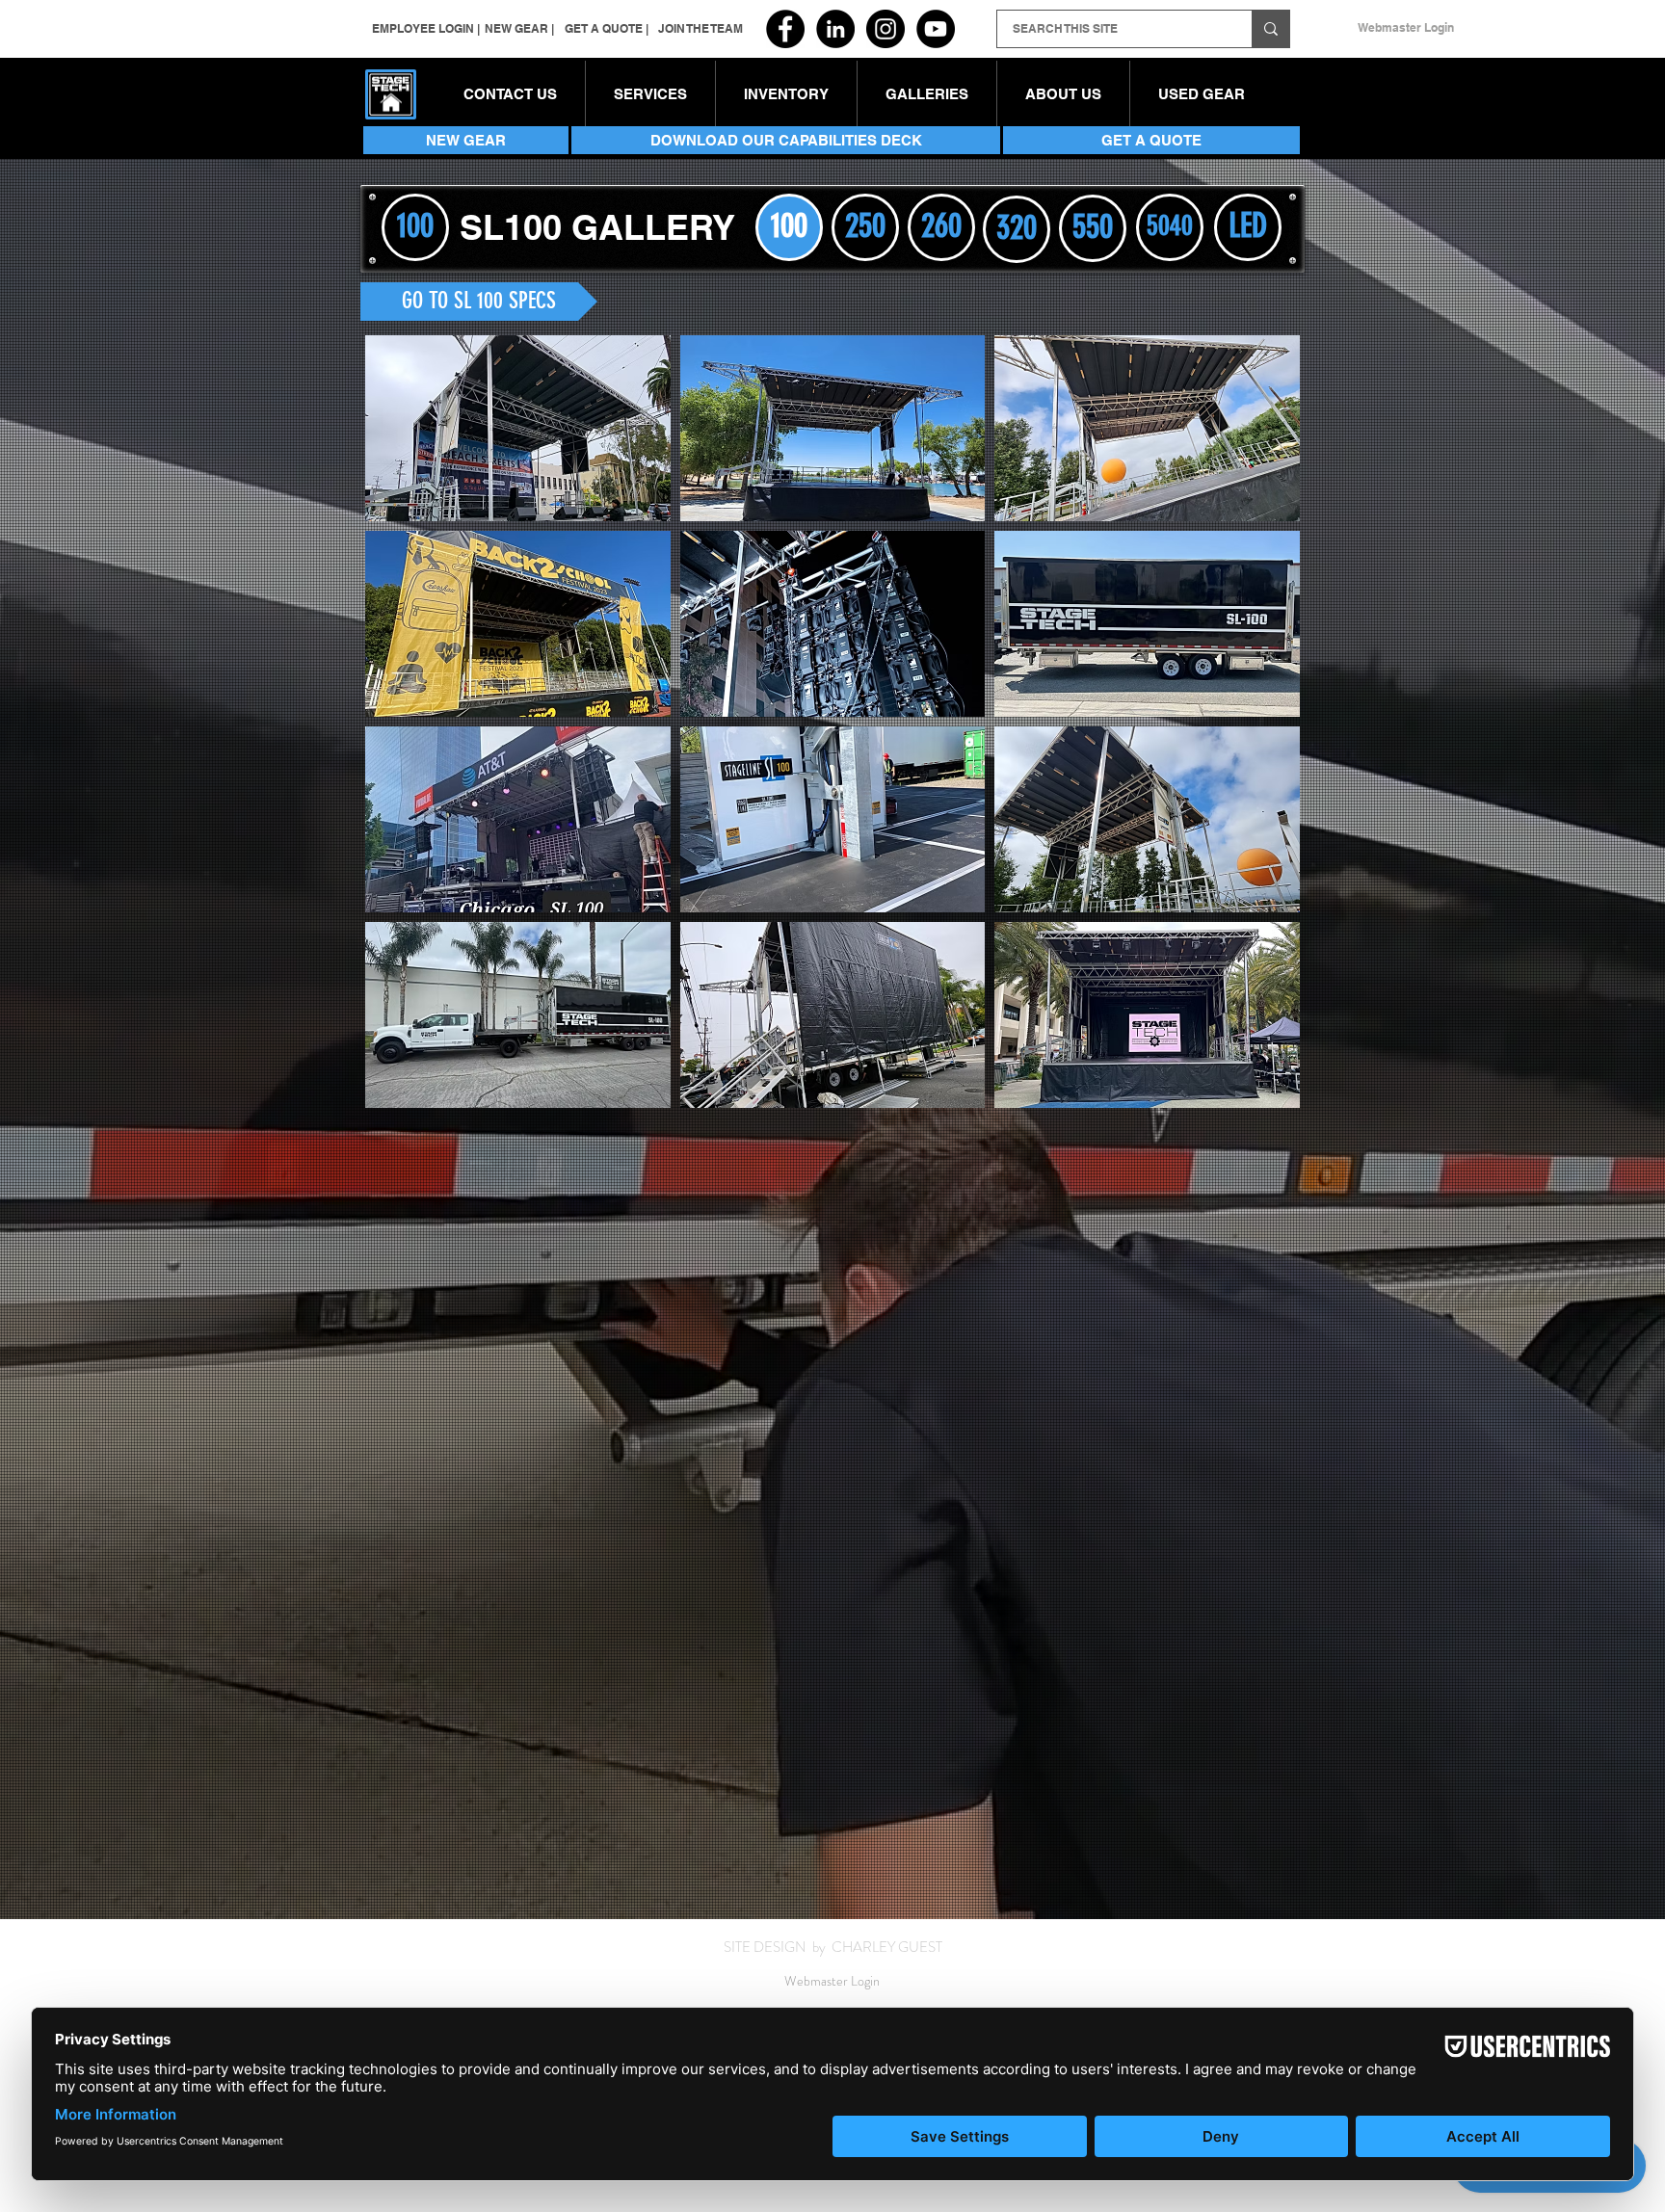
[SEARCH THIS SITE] (1270, 29)
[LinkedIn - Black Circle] (835, 29)
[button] (786, 94)
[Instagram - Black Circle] (885, 29)
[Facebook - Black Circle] (785, 29)
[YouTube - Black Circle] (936, 29)
